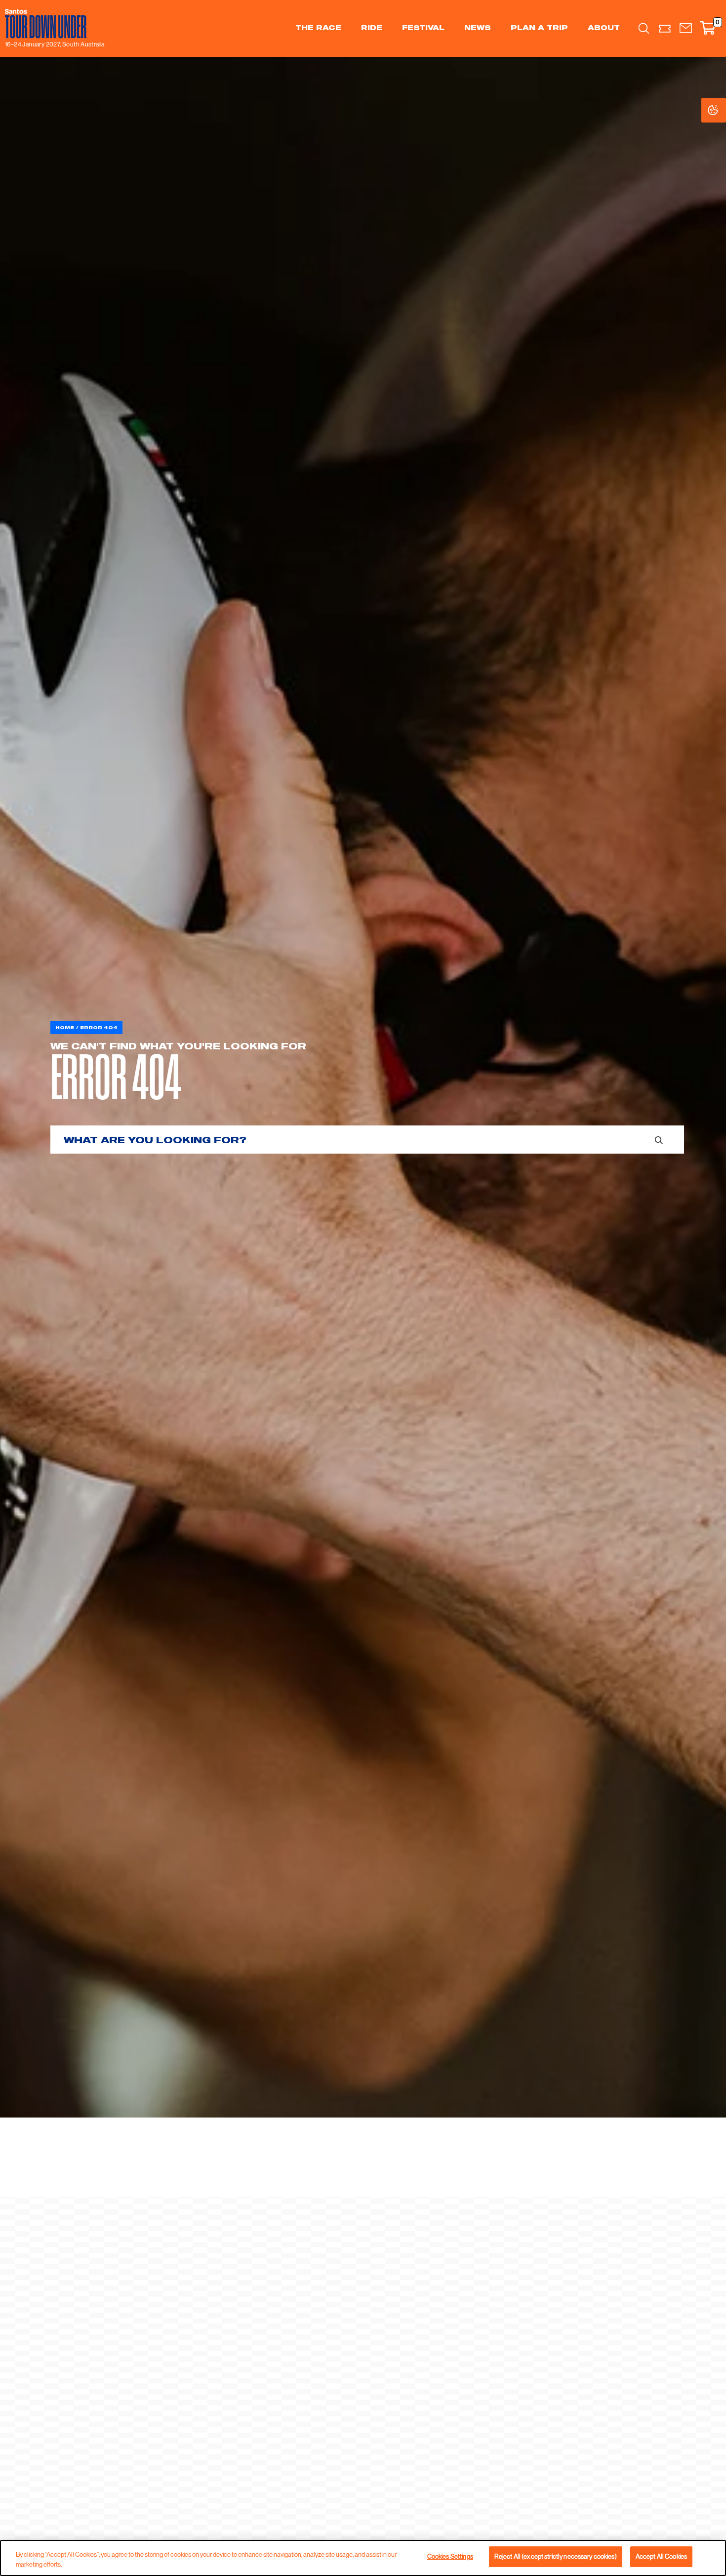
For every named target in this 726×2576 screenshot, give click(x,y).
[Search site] (644, 28)
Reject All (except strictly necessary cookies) (556, 2556)
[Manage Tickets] (665, 28)
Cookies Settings (723, 110)
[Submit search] (659, 1140)
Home (65, 1027)
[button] (686, 28)
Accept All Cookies (661, 2556)
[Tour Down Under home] (52, 24)
